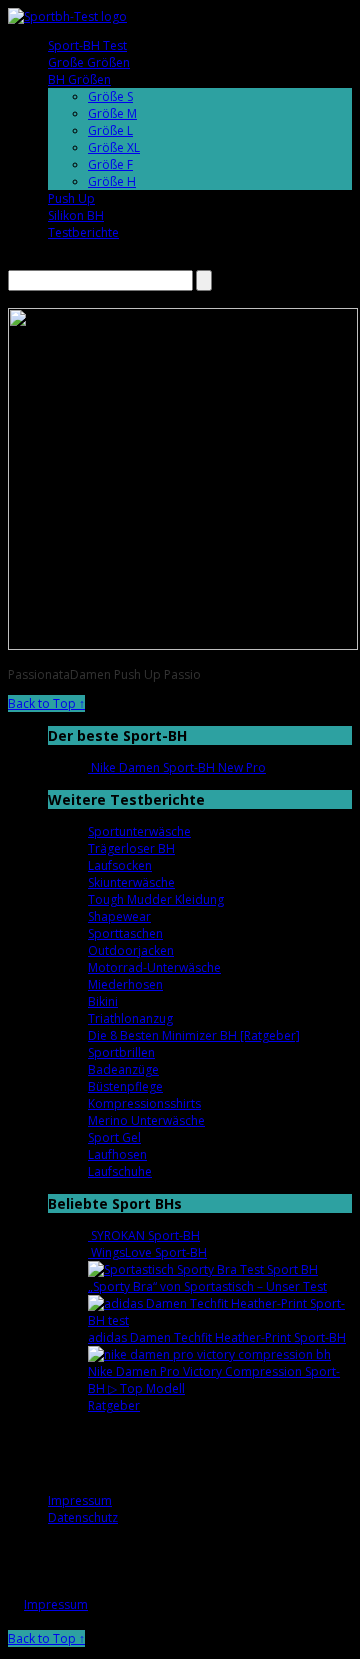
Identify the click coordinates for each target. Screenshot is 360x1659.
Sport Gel (114, 1137)
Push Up (71, 198)
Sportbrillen (121, 1052)
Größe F (110, 164)
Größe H (112, 181)
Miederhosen (125, 984)
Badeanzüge (123, 1069)
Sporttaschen (125, 933)
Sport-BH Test (87, 45)
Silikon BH (76, 215)
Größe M (112, 113)
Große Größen (89, 62)
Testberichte (83, 232)
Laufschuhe (120, 1171)
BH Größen (79, 79)
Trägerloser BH (131, 848)
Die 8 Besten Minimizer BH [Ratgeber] (194, 1035)
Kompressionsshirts (144, 1103)
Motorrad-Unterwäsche (154, 967)
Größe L (110, 130)
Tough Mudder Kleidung (156, 899)
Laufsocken (120, 865)
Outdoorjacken (131, 950)
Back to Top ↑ (46, 703)
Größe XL (114, 147)
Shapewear (119, 916)
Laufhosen (117, 1154)
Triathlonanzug (130, 1018)
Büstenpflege (125, 1086)
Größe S (110, 96)
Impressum (80, 1500)
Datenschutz (83, 1517)
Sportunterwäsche (139, 831)
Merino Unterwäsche (146, 1120)
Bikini (103, 1001)
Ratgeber (114, 1405)
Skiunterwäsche (131, 882)
